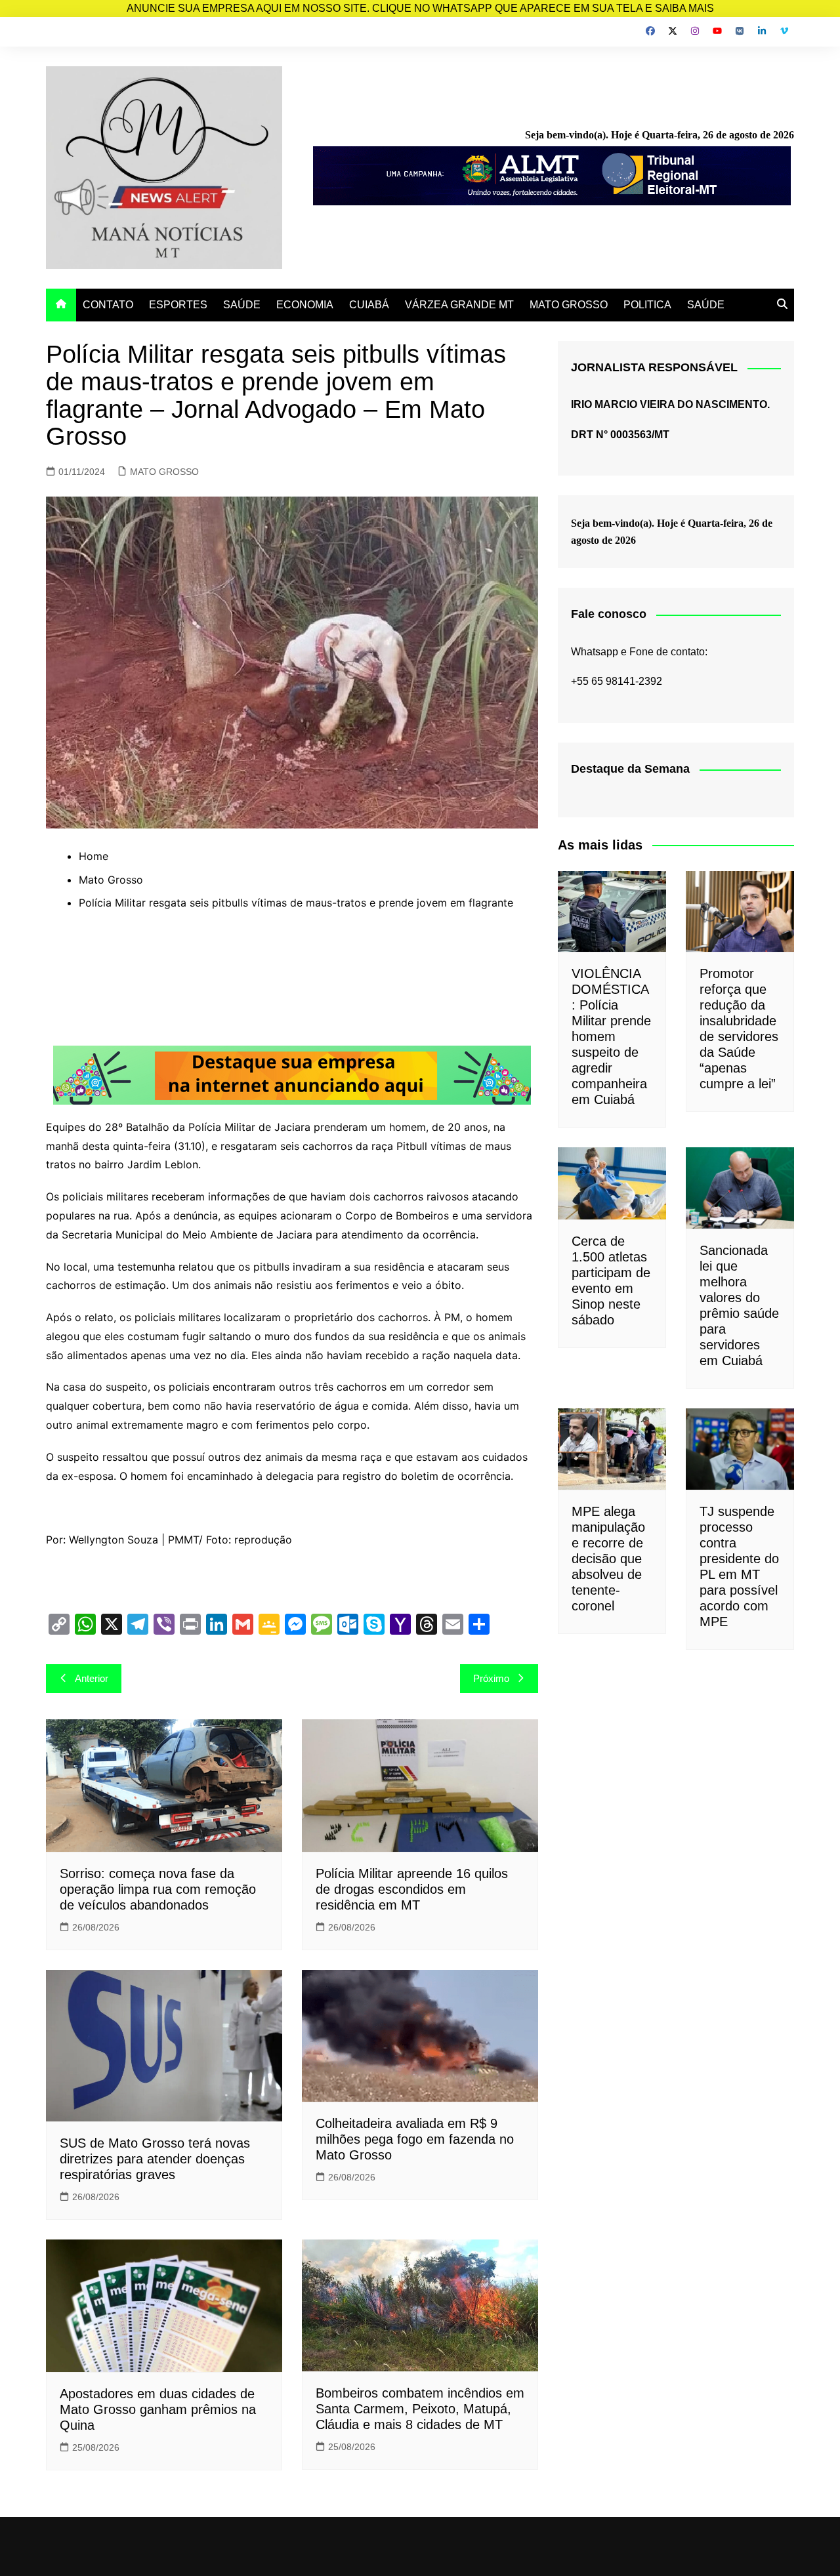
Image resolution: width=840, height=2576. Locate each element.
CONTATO (108, 305)
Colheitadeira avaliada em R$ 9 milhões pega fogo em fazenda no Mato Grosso (415, 2139)
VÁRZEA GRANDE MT (459, 305)
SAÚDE (242, 305)
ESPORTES (178, 305)
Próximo (491, 1678)
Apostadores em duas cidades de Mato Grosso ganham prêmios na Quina (158, 2409)
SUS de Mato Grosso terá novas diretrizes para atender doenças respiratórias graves (155, 2159)
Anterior (92, 1678)
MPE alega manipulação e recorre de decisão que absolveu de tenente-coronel (608, 1559)
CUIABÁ (369, 305)
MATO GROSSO (569, 305)
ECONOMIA (305, 305)
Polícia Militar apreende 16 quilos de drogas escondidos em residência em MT (412, 1889)
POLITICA (647, 305)
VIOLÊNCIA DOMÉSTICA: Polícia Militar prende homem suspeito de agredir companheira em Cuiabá (611, 1036)
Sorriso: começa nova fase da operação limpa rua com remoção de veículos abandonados (158, 1889)
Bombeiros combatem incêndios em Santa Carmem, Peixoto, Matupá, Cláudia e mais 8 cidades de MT (420, 2409)
